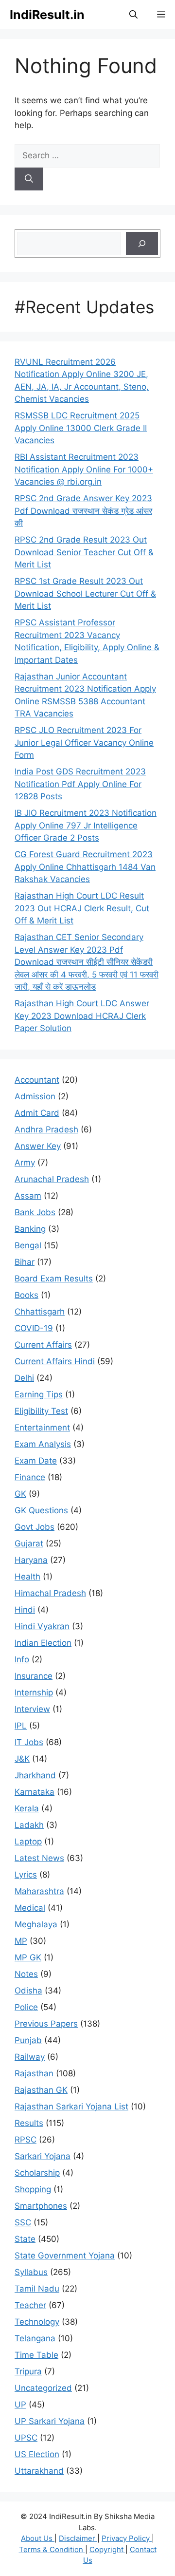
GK (20, 1494)
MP (21, 1941)
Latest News (39, 1858)
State (25, 2239)
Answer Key (38, 1146)
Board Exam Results (54, 1279)
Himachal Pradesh (50, 1593)
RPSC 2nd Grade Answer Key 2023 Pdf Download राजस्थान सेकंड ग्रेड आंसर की (83, 511)
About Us (38, 2538)
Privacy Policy (127, 2538)
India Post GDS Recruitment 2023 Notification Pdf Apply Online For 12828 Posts (80, 784)
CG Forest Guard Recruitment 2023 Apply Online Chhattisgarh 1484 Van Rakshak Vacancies (85, 867)
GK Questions (41, 1510)
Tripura (28, 2371)
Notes (26, 1974)
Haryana (31, 1560)
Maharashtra (39, 1891)
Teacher (30, 2305)
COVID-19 (34, 1328)
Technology (37, 2322)
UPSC (26, 2438)
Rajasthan (34, 2073)
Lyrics (26, 1875)
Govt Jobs (35, 1527)
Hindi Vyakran (42, 1626)
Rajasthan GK (41, 2090)
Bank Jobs (35, 1212)
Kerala (27, 1808)
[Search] (29, 179)
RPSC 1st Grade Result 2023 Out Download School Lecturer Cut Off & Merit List (85, 593)
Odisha (28, 1991)
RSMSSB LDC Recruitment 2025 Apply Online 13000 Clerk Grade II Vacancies (81, 428)
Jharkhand (35, 1775)
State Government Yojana (65, 2256)
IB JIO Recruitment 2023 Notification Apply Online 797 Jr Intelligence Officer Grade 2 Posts (86, 825)
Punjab (28, 2040)
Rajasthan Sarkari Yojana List (71, 2106)
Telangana (35, 2338)
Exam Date (36, 1461)
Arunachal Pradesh (52, 1179)
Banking (30, 1229)
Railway (30, 2057)
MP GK (28, 1957)
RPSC (26, 2140)
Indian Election (43, 1643)
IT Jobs (29, 1742)
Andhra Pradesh (46, 1129)
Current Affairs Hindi (55, 1361)
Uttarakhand (39, 2471)
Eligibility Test (41, 1411)
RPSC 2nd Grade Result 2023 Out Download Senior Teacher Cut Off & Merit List (84, 552)
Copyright (107, 2549)
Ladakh (29, 1825)
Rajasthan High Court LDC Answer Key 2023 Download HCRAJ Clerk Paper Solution (82, 1016)
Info (22, 1659)
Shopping (33, 2189)
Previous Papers (46, 2024)
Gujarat (29, 1543)
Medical (30, 1908)
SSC (23, 2222)
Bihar (25, 1262)
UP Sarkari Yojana (50, 2421)
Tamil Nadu (37, 2289)
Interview (32, 1709)
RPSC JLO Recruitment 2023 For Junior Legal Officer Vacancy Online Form (84, 743)
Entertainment (42, 1428)
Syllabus (31, 2272)
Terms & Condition (52, 2549)
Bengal (28, 1245)
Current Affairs (43, 1345)
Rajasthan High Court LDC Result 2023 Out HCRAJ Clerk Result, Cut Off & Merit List (82, 908)
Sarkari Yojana (43, 2156)
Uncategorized (43, 2388)
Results (29, 2123)
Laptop (28, 1842)
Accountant (37, 1080)
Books (26, 1295)
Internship (34, 1692)
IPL (21, 1726)
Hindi (25, 1610)
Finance (30, 1477)
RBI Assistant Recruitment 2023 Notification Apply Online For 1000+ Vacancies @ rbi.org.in (84, 469)
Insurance (34, 1676)
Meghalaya (36, 1924)
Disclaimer (78, 2538)
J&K (22, 1759)
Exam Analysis (43, 1444)
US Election (37, 2454)
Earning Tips (39, 1394)
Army (25, 1163)
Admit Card (37, 1113)
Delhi (24, 1378)
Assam (28, 1196)
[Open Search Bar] (133, 15)
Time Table (36, 2355)
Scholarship (37, 2173)
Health (27, 1577)
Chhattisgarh (40, 1312)
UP (20, 2405)
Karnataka (35, 1792)
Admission (35, 1096)
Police (26, 2007)
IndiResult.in (47, 15)
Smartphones (41, 2206)
